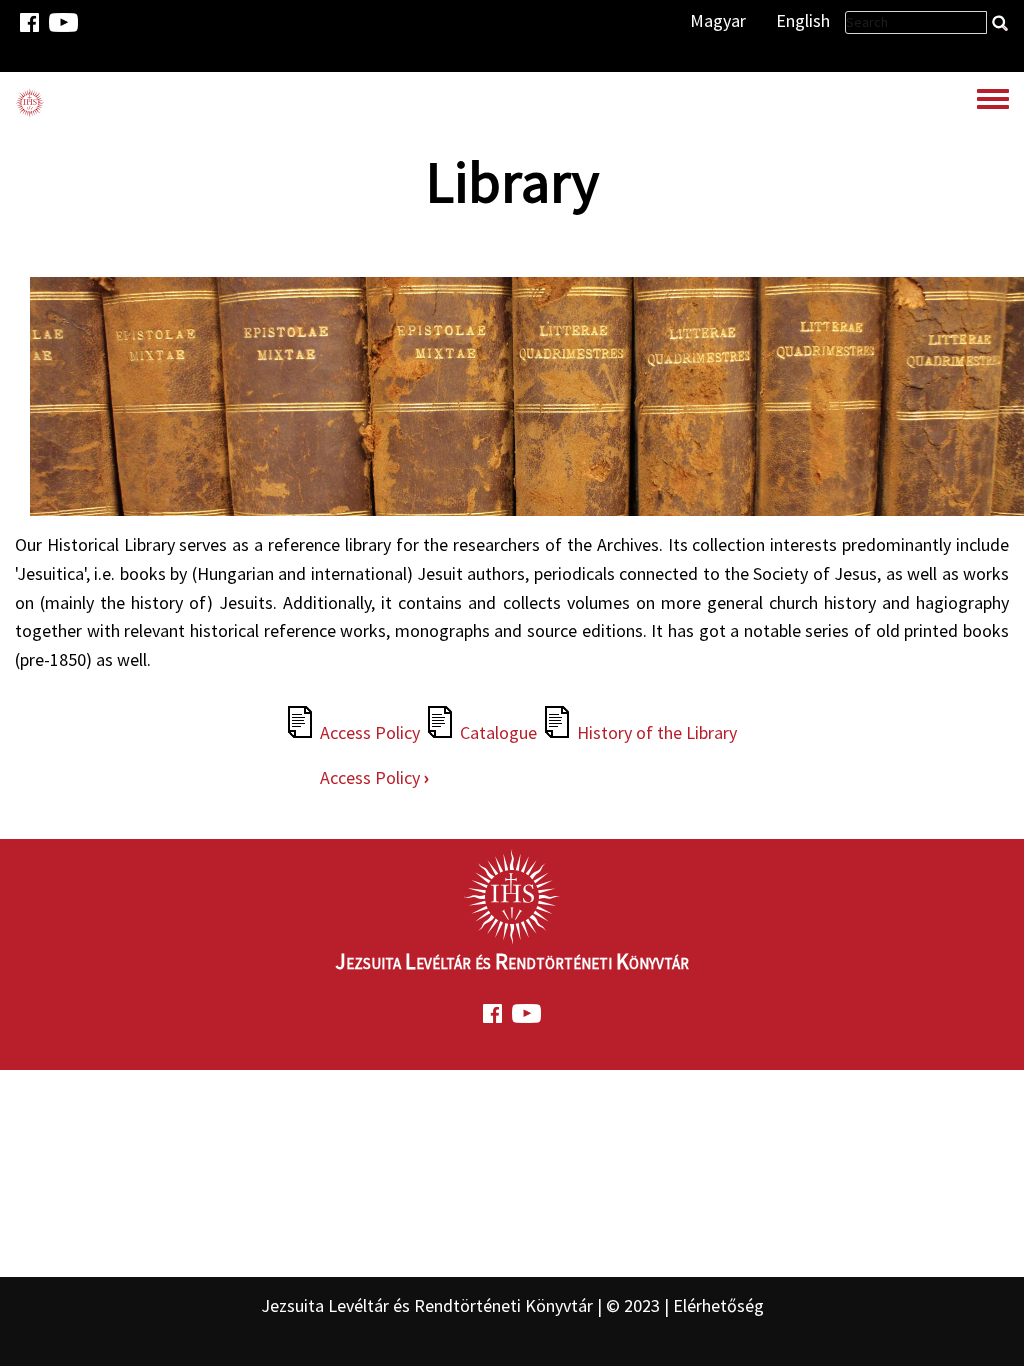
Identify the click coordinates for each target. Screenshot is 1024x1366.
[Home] (30, 102)
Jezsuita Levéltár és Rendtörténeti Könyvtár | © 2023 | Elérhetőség (512, 1305)
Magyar (718, 20)
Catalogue (498, 732)
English (803, 20)
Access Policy (370, 732)
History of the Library (657, 732)
